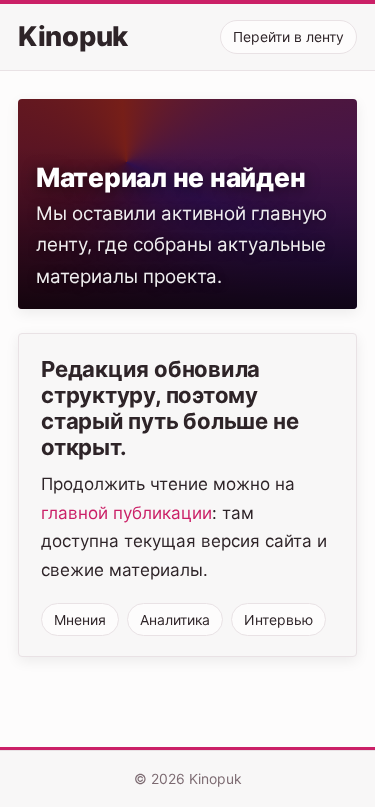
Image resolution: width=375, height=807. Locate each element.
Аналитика (175, 619)
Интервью (278, 619)
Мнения (80, 619)
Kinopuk (73, 37)
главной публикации (126, 513)
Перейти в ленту (288, 36)
